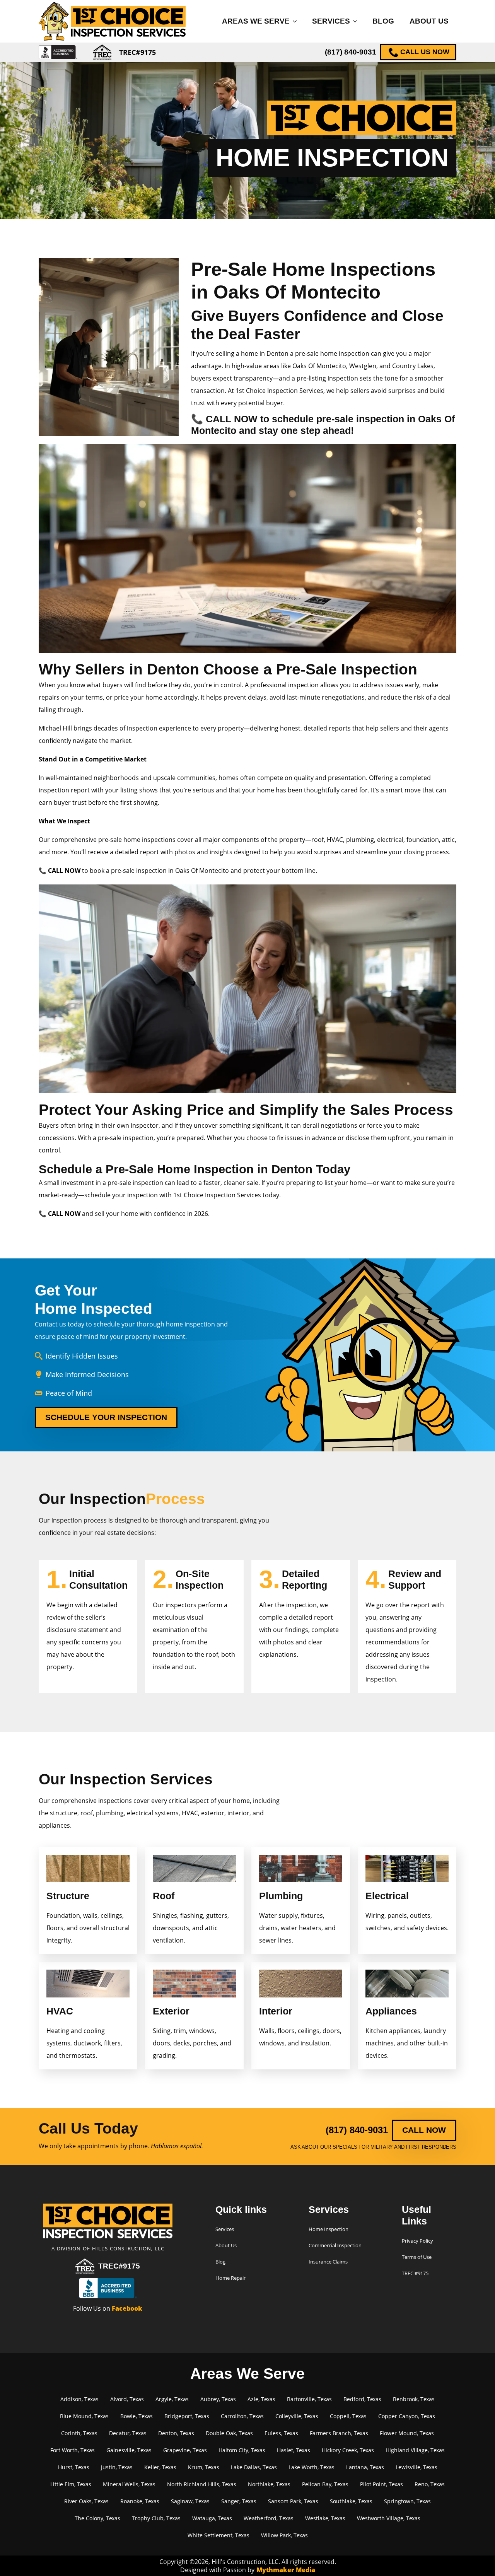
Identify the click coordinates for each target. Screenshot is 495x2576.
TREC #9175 (415, 2273)
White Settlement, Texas (218, 2535)
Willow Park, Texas (284, 2535)
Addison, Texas (79, 2399)
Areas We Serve (256, 21)
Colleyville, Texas (297, 2416)
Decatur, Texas (128, 2433)
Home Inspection (329, 2229)
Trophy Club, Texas (156, 2518)
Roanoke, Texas (140, 2501)
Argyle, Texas (172, 2399)
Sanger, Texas (239, 2501)
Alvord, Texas (127, 2399)
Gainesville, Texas (129, 2450)
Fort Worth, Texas (73, 2450)
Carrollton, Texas (242, 2416)
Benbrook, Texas (414, 2399)
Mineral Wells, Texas (129, 2484)
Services (331, 21)
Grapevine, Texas (185, 2450)
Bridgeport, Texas (187, 2416)
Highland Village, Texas (415, 2450)
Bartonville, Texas (309, 2399)
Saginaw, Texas (190, 2501)
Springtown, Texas (407, 2501)
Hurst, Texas (74, 2467)
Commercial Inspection (335, 2245)
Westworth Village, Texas (389, 2518)
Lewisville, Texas (416, 2467)
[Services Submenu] (357, 21)
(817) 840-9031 (351, 52)
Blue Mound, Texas (84, 2416)
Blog (383, 21)
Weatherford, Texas (269, 2518)
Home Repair (230, 2278)
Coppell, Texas (348, 2416)
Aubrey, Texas (218, 2399)
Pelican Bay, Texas (325, 2484)
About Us (429, 21)
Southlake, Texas (351, 2501)
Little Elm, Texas (71, 2484)
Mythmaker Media (286, 2570)
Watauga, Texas (212, 2518)
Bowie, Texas (137, 2416)
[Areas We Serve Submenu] (297, 21)
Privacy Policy (417, 2241)
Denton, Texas (176, 2433)
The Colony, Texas (97, 2518)
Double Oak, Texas (229, 2433)
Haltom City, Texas (242, 2450)
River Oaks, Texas (86, 2501)
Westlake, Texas (325, 2518)
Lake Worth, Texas (312, 2467)
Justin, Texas (117, 2467)
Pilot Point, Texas (381, 2484)
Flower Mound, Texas (407, 2433)
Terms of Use (417, 2257)
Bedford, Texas (362, 2399)
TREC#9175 (119, 2266)
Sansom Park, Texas (293, 2501)
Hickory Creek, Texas (348, 2450)
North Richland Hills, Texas (202, 2484)
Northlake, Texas (269, 2484)
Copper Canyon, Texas (407, 2416)
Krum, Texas (204, 2467)
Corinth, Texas (79, 2433)
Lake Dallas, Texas (254, 2467)
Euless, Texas (281, 2433)
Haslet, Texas (294, 2450)
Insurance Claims (328, 2262)
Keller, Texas (160, 2467)
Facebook (127, 2308)
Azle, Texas (261, 2399)
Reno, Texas (430, 2484)
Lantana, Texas (365, 2467)
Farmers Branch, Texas (339, 2433)
